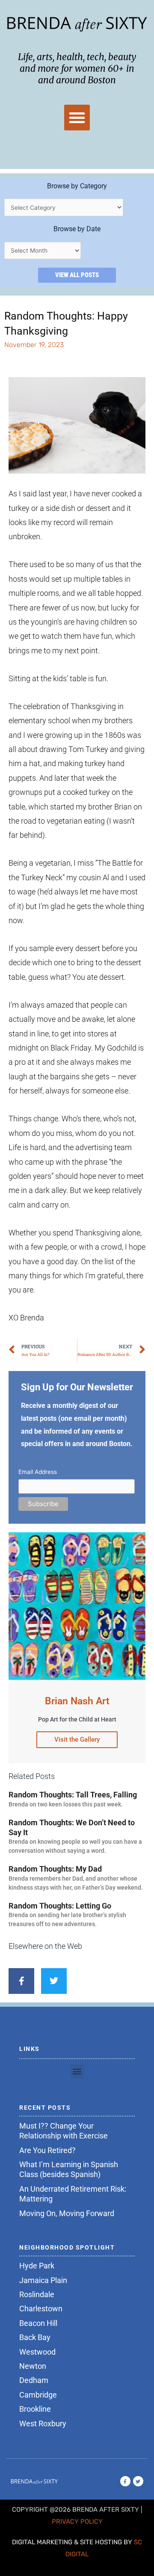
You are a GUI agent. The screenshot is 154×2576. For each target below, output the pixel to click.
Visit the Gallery (77, 1739)
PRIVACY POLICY (77, 2522)
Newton (33, 2366)
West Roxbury (43, 2423)
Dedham (34, 2380)
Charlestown (41, 2309)
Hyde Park (37, 2266)
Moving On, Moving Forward (67, 2213)
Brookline (35, 2409)
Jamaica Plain (43, 2280)
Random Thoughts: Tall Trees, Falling (73, 1795)
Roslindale (37, 2294)
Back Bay (35, 2337)
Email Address (38, 1472)
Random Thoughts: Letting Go (60, 1906)
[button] (77, 118)
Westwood (37, 2352)
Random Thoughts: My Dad (55, 1869)
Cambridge (38, 2395)
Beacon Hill (38, 2323)
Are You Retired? (47, 2150)
